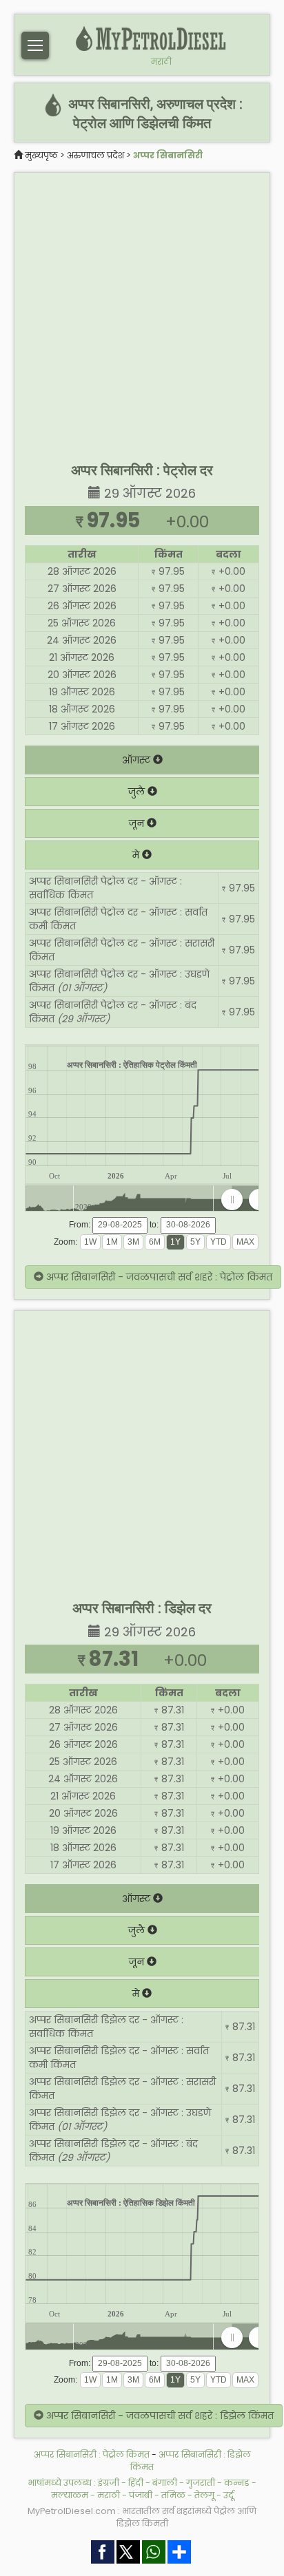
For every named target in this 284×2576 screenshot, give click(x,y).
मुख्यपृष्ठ (41, 155)
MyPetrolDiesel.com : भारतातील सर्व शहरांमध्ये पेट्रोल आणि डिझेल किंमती (142, 2517)
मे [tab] (137, 855)
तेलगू (204, 2495)
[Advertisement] (142, 315)
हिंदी (136, 2483)
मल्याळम (70, 2495)
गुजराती (201, 2483)
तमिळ (173, 2495)
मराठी (161, 62)
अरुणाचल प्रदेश (95, 155)
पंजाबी (141, 2495)
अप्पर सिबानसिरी (168, 155)
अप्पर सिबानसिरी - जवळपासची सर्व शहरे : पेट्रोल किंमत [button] (158, 1277)
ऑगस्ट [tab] (138, 760)
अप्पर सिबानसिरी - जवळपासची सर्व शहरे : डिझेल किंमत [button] (159, 2416)
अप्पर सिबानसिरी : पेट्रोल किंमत (92, 2454)
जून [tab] (138, 823)
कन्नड (237, 2483)
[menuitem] (245, 1199)
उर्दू (229, 2495)
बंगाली (165, 2483)
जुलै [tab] (138, 792)
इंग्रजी (109, 2483)
